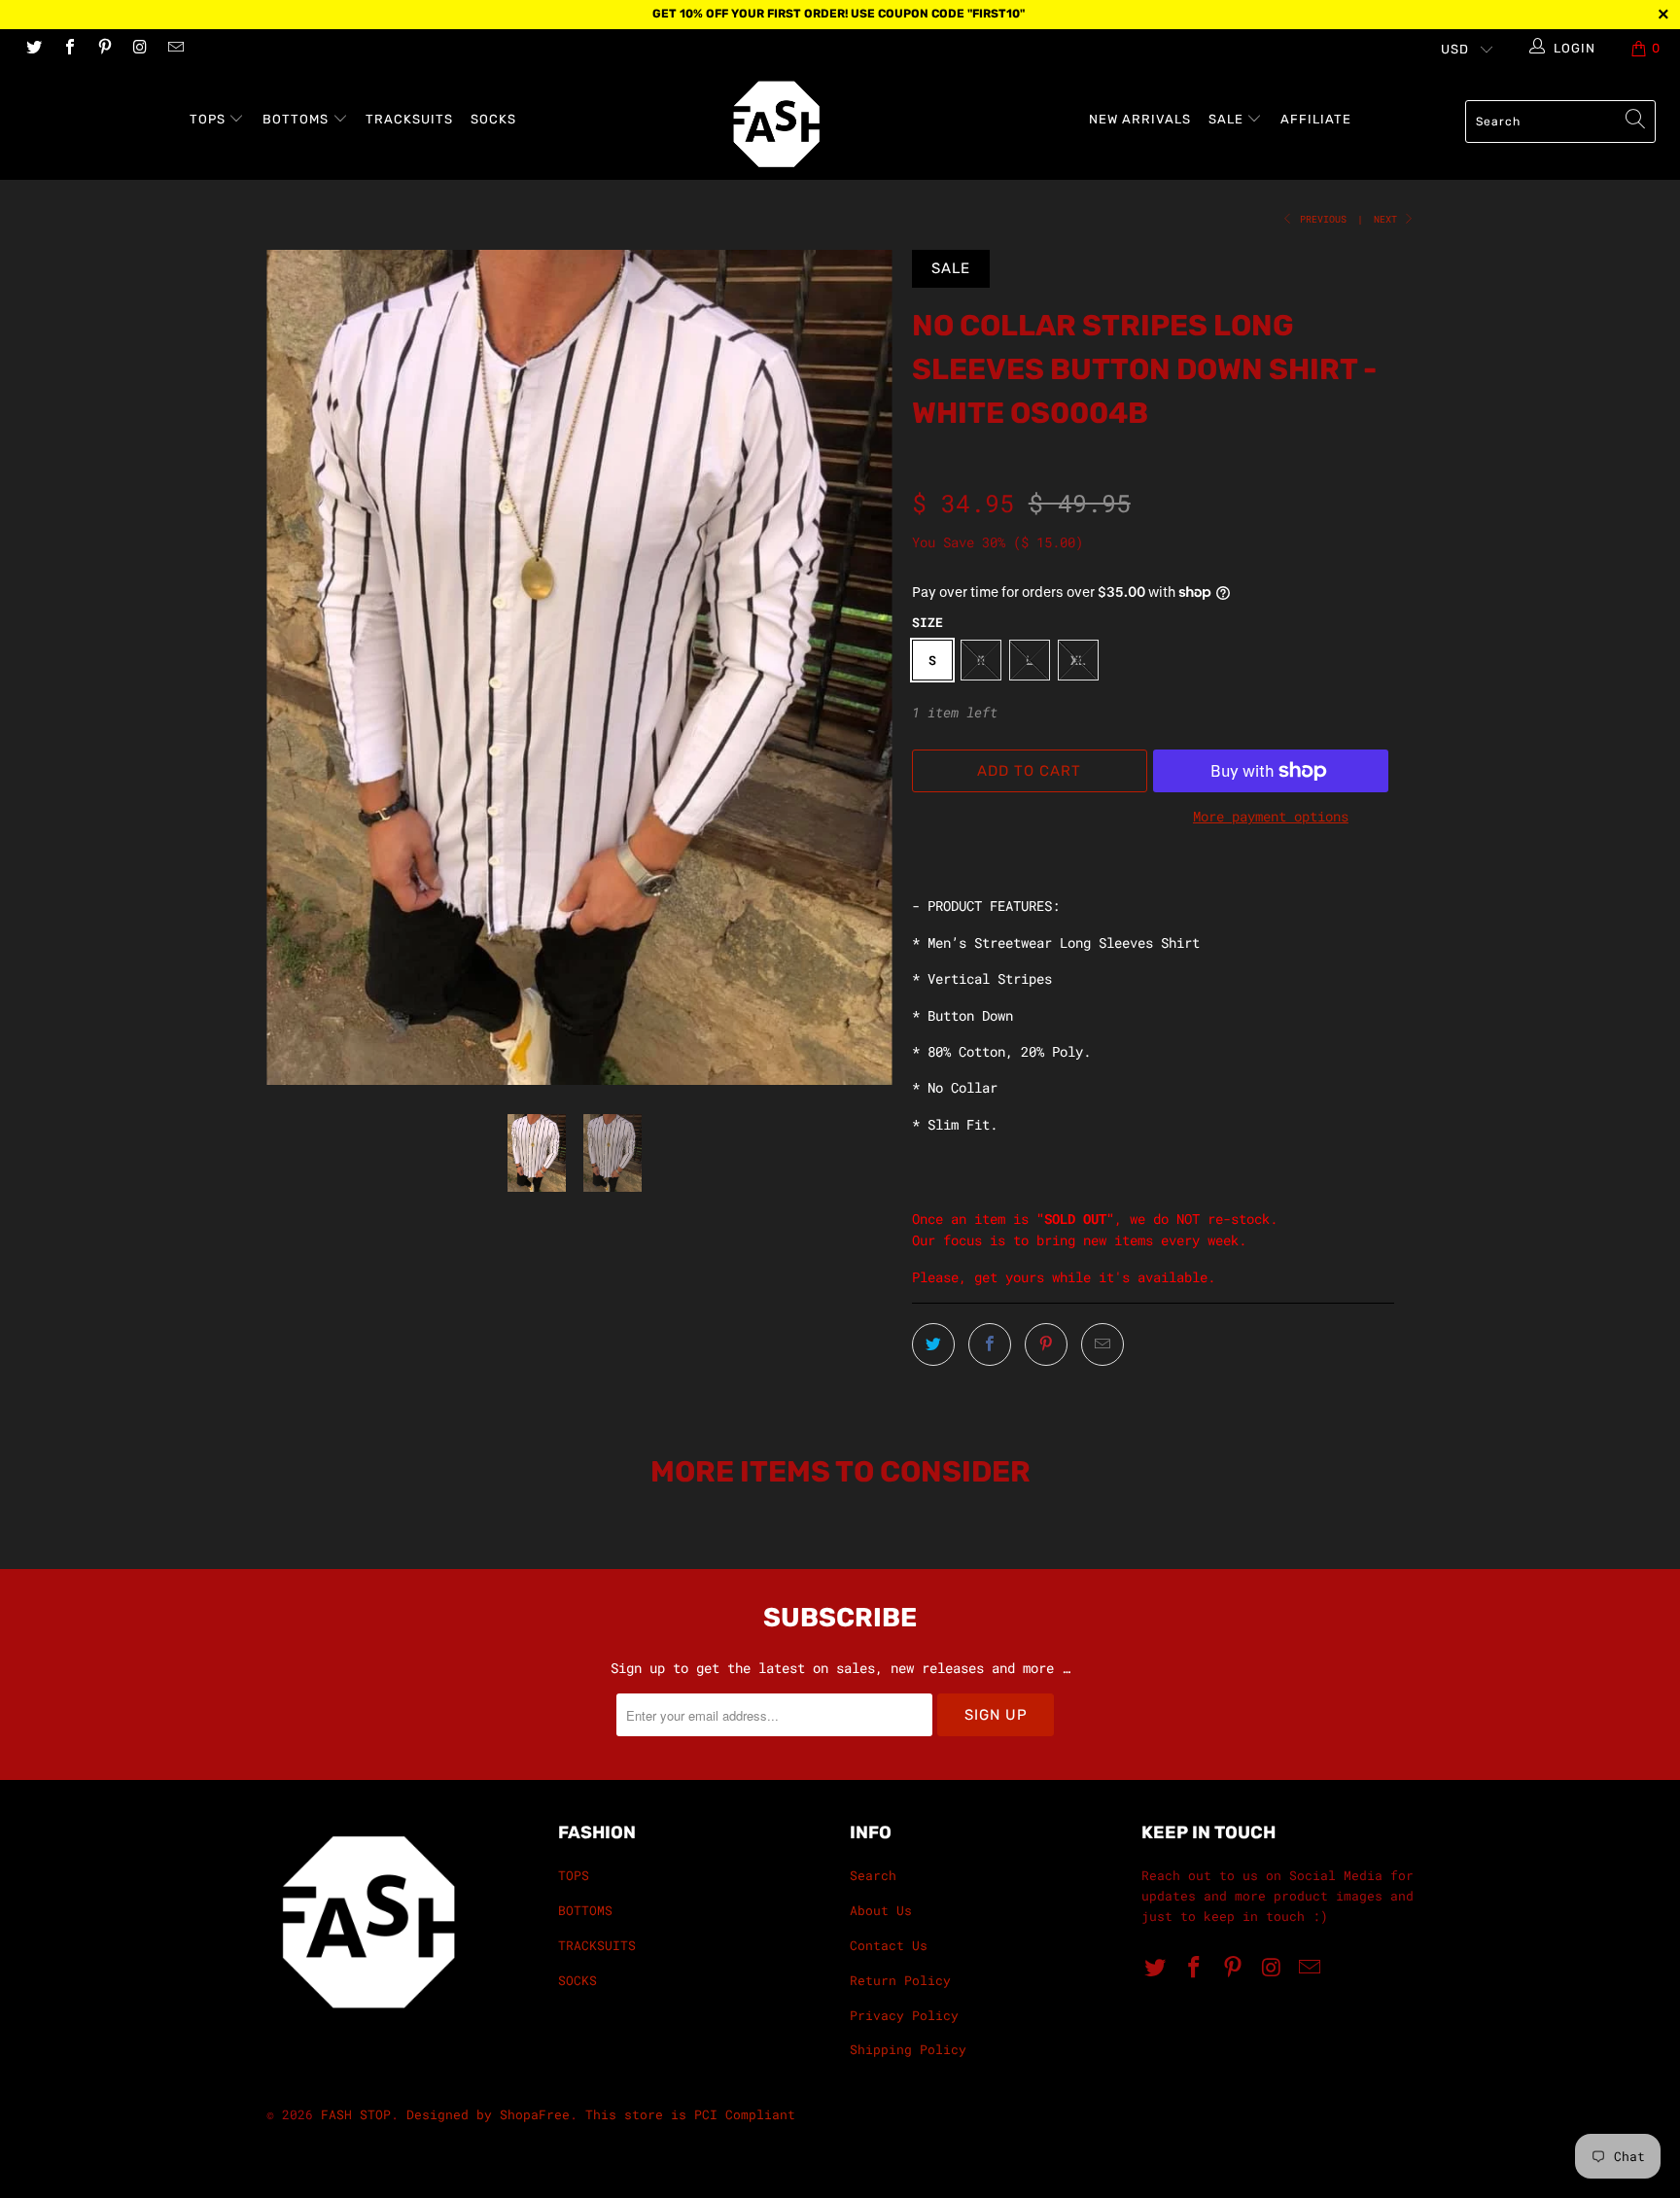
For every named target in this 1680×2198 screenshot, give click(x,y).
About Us (881, 1910)
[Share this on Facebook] (990, 1344)
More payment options (1271, 816)
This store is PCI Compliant (690, 2114)
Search (873, 1875)
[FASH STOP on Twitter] (33, 49)
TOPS (210, 119)
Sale (1228, 119)
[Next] (859, 667)
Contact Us (889, 1945)
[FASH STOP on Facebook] (68, 49)
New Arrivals (1140, 119)
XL (1078, 660)
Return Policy (900, 1980)
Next (1388, 219)
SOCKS (493, 119)
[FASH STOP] (850, 124)
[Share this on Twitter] (933, 1344)
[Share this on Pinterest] (1046, 1344)
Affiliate (1316, 119)
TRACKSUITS (409, 119)
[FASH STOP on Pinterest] (104, 49)
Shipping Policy (908, 2049)
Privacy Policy (904, 2015)
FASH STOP (356, 2114)
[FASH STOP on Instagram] (139, 49)
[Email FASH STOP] (175, 49)
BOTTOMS (297, 119)
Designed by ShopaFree (488, 2114)
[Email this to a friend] (1102, 1344)
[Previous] (300, 667)
